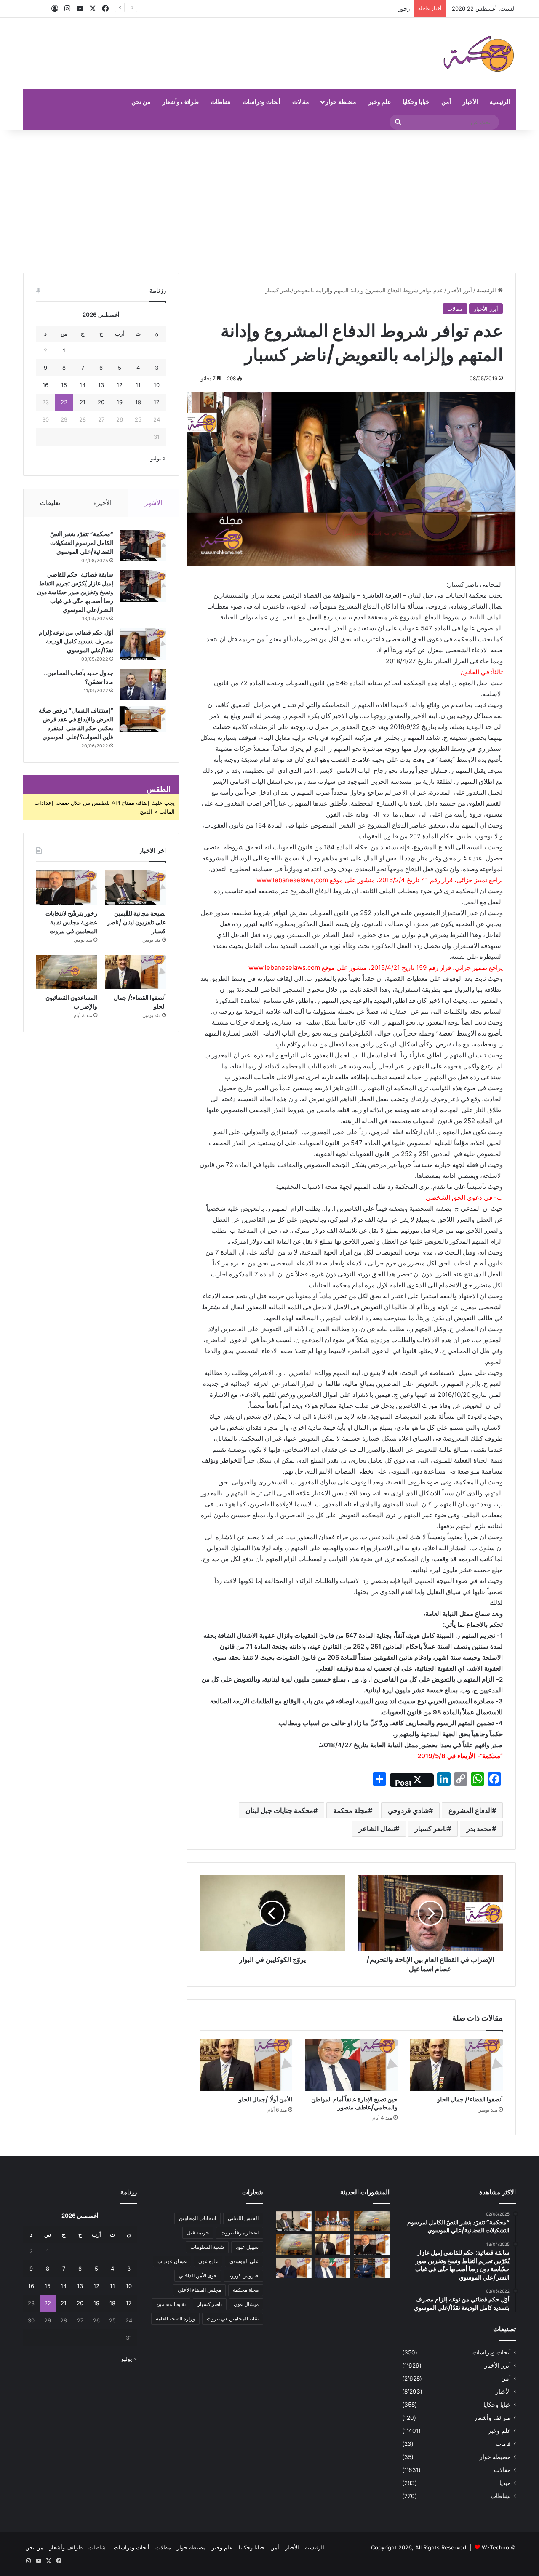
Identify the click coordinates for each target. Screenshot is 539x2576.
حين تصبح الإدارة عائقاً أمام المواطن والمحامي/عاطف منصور (354, 2103)
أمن (446, 102)
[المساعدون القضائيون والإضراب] (67, 972)
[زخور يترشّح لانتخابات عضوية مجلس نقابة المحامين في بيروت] (67, 888)
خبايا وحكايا (416, 102)
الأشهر (153, 503)
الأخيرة (103, 503)
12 (120, 385)
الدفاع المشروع (470, 1810)
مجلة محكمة (351, 1810)
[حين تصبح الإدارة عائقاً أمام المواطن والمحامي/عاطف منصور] (351, 2065)
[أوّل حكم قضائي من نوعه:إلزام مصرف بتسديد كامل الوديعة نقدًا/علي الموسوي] (143, 644)
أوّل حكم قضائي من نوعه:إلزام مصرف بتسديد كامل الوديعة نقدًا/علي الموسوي (76, 641)
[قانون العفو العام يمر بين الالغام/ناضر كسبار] (294, 2268)
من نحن (141, 102)
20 (101, 402)
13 (101, 385)
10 (157, 385)
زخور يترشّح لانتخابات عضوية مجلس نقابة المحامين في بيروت (339, 8)
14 (83, 385)
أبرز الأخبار (460, 290)
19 (120, 402)
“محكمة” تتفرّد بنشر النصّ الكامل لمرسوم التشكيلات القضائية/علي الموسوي (82, 543)
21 (83, 402)
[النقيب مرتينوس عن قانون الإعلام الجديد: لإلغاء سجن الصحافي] (333, 2221)
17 (156, 402)
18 (138, 402)
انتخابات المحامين (197, 2218)
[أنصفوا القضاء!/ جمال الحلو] (456, 2065)
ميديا (505, 2483)
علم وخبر (380, 102)
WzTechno (495, 2547)
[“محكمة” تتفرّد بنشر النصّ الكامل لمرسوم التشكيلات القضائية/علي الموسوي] (143, 546)
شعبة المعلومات (207, 2247)
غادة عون (208, 2261)
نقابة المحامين (171, 2304)
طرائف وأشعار (181, 102)
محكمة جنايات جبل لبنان (279, 1810)
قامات (503, 2444)
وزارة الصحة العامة (175, 2318)
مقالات (301, 102)
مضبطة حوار (341, 102)
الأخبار (470, 102)
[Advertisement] (269, 201)
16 (45, 385)
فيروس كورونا (243, 2276)
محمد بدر (479, 1829)
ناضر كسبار (431, 1829)
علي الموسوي (244, 2261)
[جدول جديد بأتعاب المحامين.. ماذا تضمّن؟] (143, 685)
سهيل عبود (247, 2247)
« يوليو (158, 458)
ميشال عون (246, 2304)
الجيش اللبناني (243, 2218)
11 (138, 385)
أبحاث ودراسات (261, 102)
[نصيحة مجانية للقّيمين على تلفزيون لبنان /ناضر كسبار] (135, 888)
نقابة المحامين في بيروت (233, 2318)
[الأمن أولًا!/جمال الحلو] (246, 2065)
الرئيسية (500, 102)
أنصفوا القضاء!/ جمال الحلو (470, 2099)
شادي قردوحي (408, 1810)
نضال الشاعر (377, 1829)
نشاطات (221, 102)
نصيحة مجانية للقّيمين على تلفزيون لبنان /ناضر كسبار (136, 922)
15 (64, 385)
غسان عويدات (172, 2261)
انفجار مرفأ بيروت (240, 2233)
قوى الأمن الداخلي (198, 2276)
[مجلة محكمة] (479, 53)
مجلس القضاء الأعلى (199, 2290)
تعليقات (50, 503)
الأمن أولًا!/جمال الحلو (265, 2099)
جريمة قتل (198, 2233)
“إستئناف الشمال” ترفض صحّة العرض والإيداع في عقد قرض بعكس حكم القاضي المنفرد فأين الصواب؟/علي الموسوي (76, 724)
